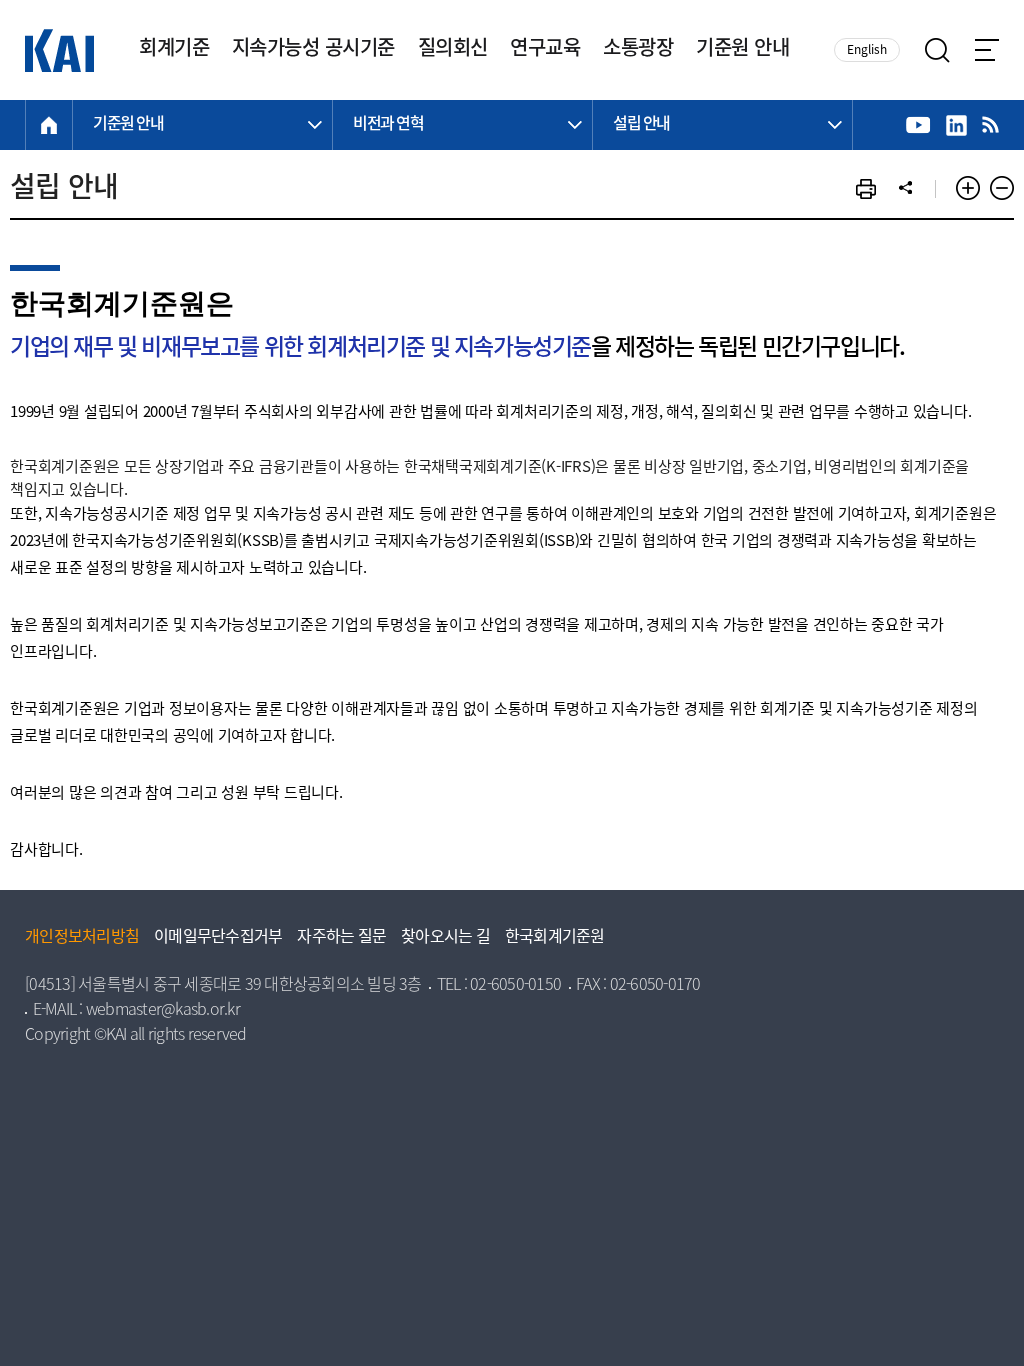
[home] (49, 125)
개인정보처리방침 (82, 938)
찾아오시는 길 (445, 938)
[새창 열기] (918, 125)
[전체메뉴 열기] (987, 50)
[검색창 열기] (937, 50)
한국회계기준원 (555, 938)
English (867, 50)
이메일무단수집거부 (218, 938)
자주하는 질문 (341, 938)
